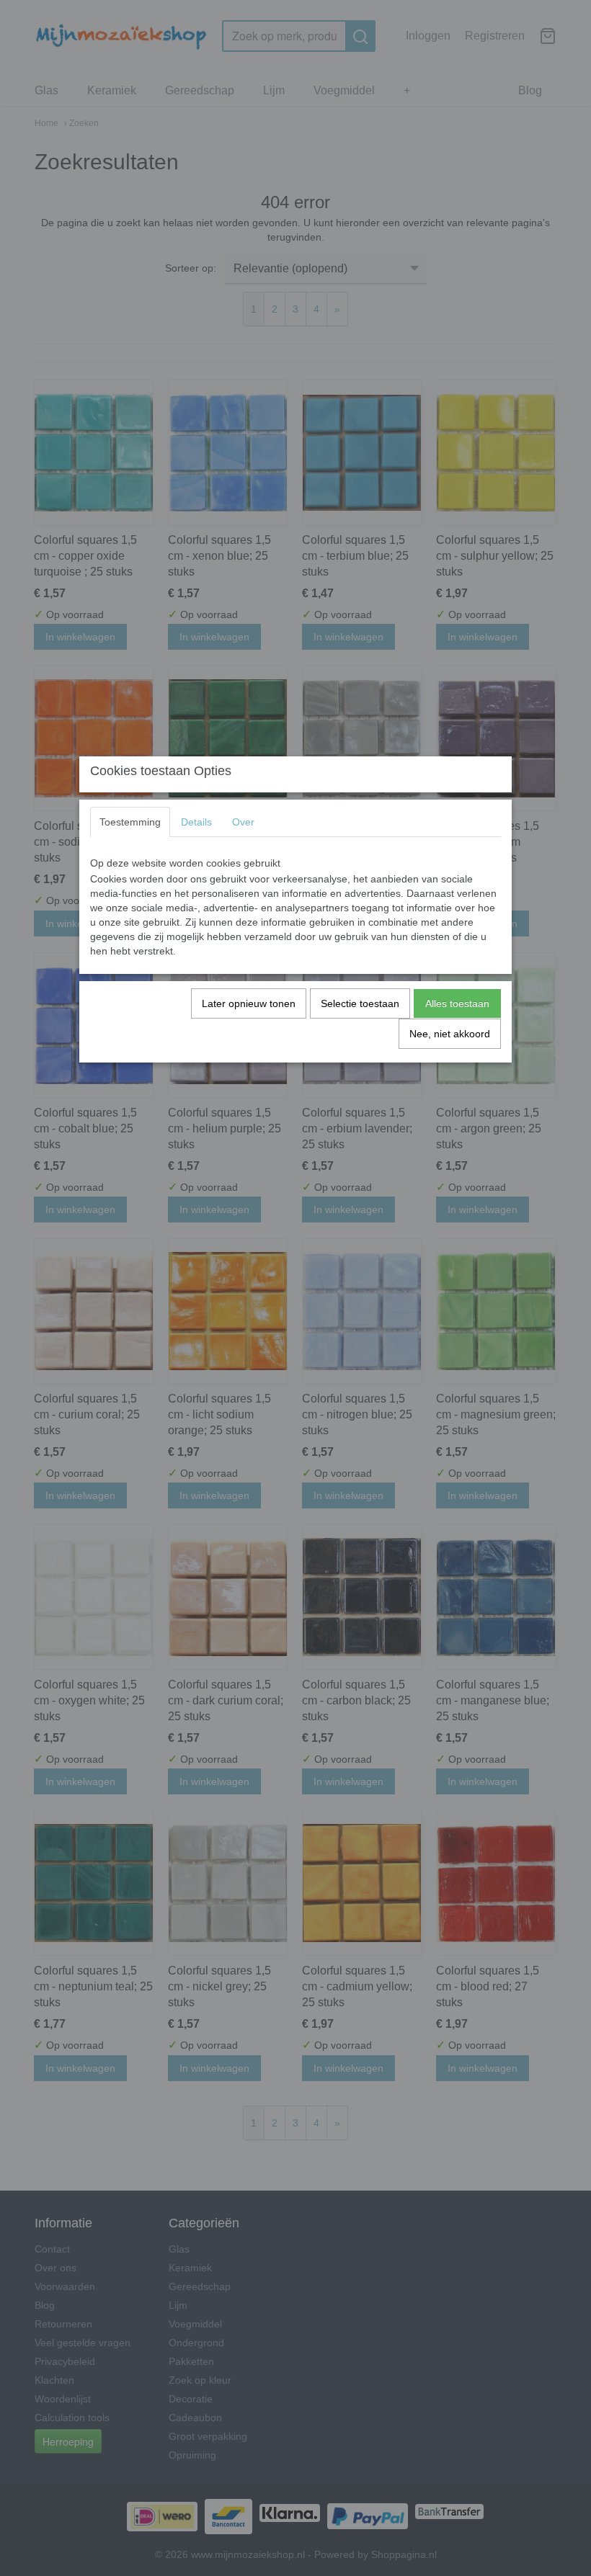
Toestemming (130, 822)
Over (243, 822)
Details (196, 822)
